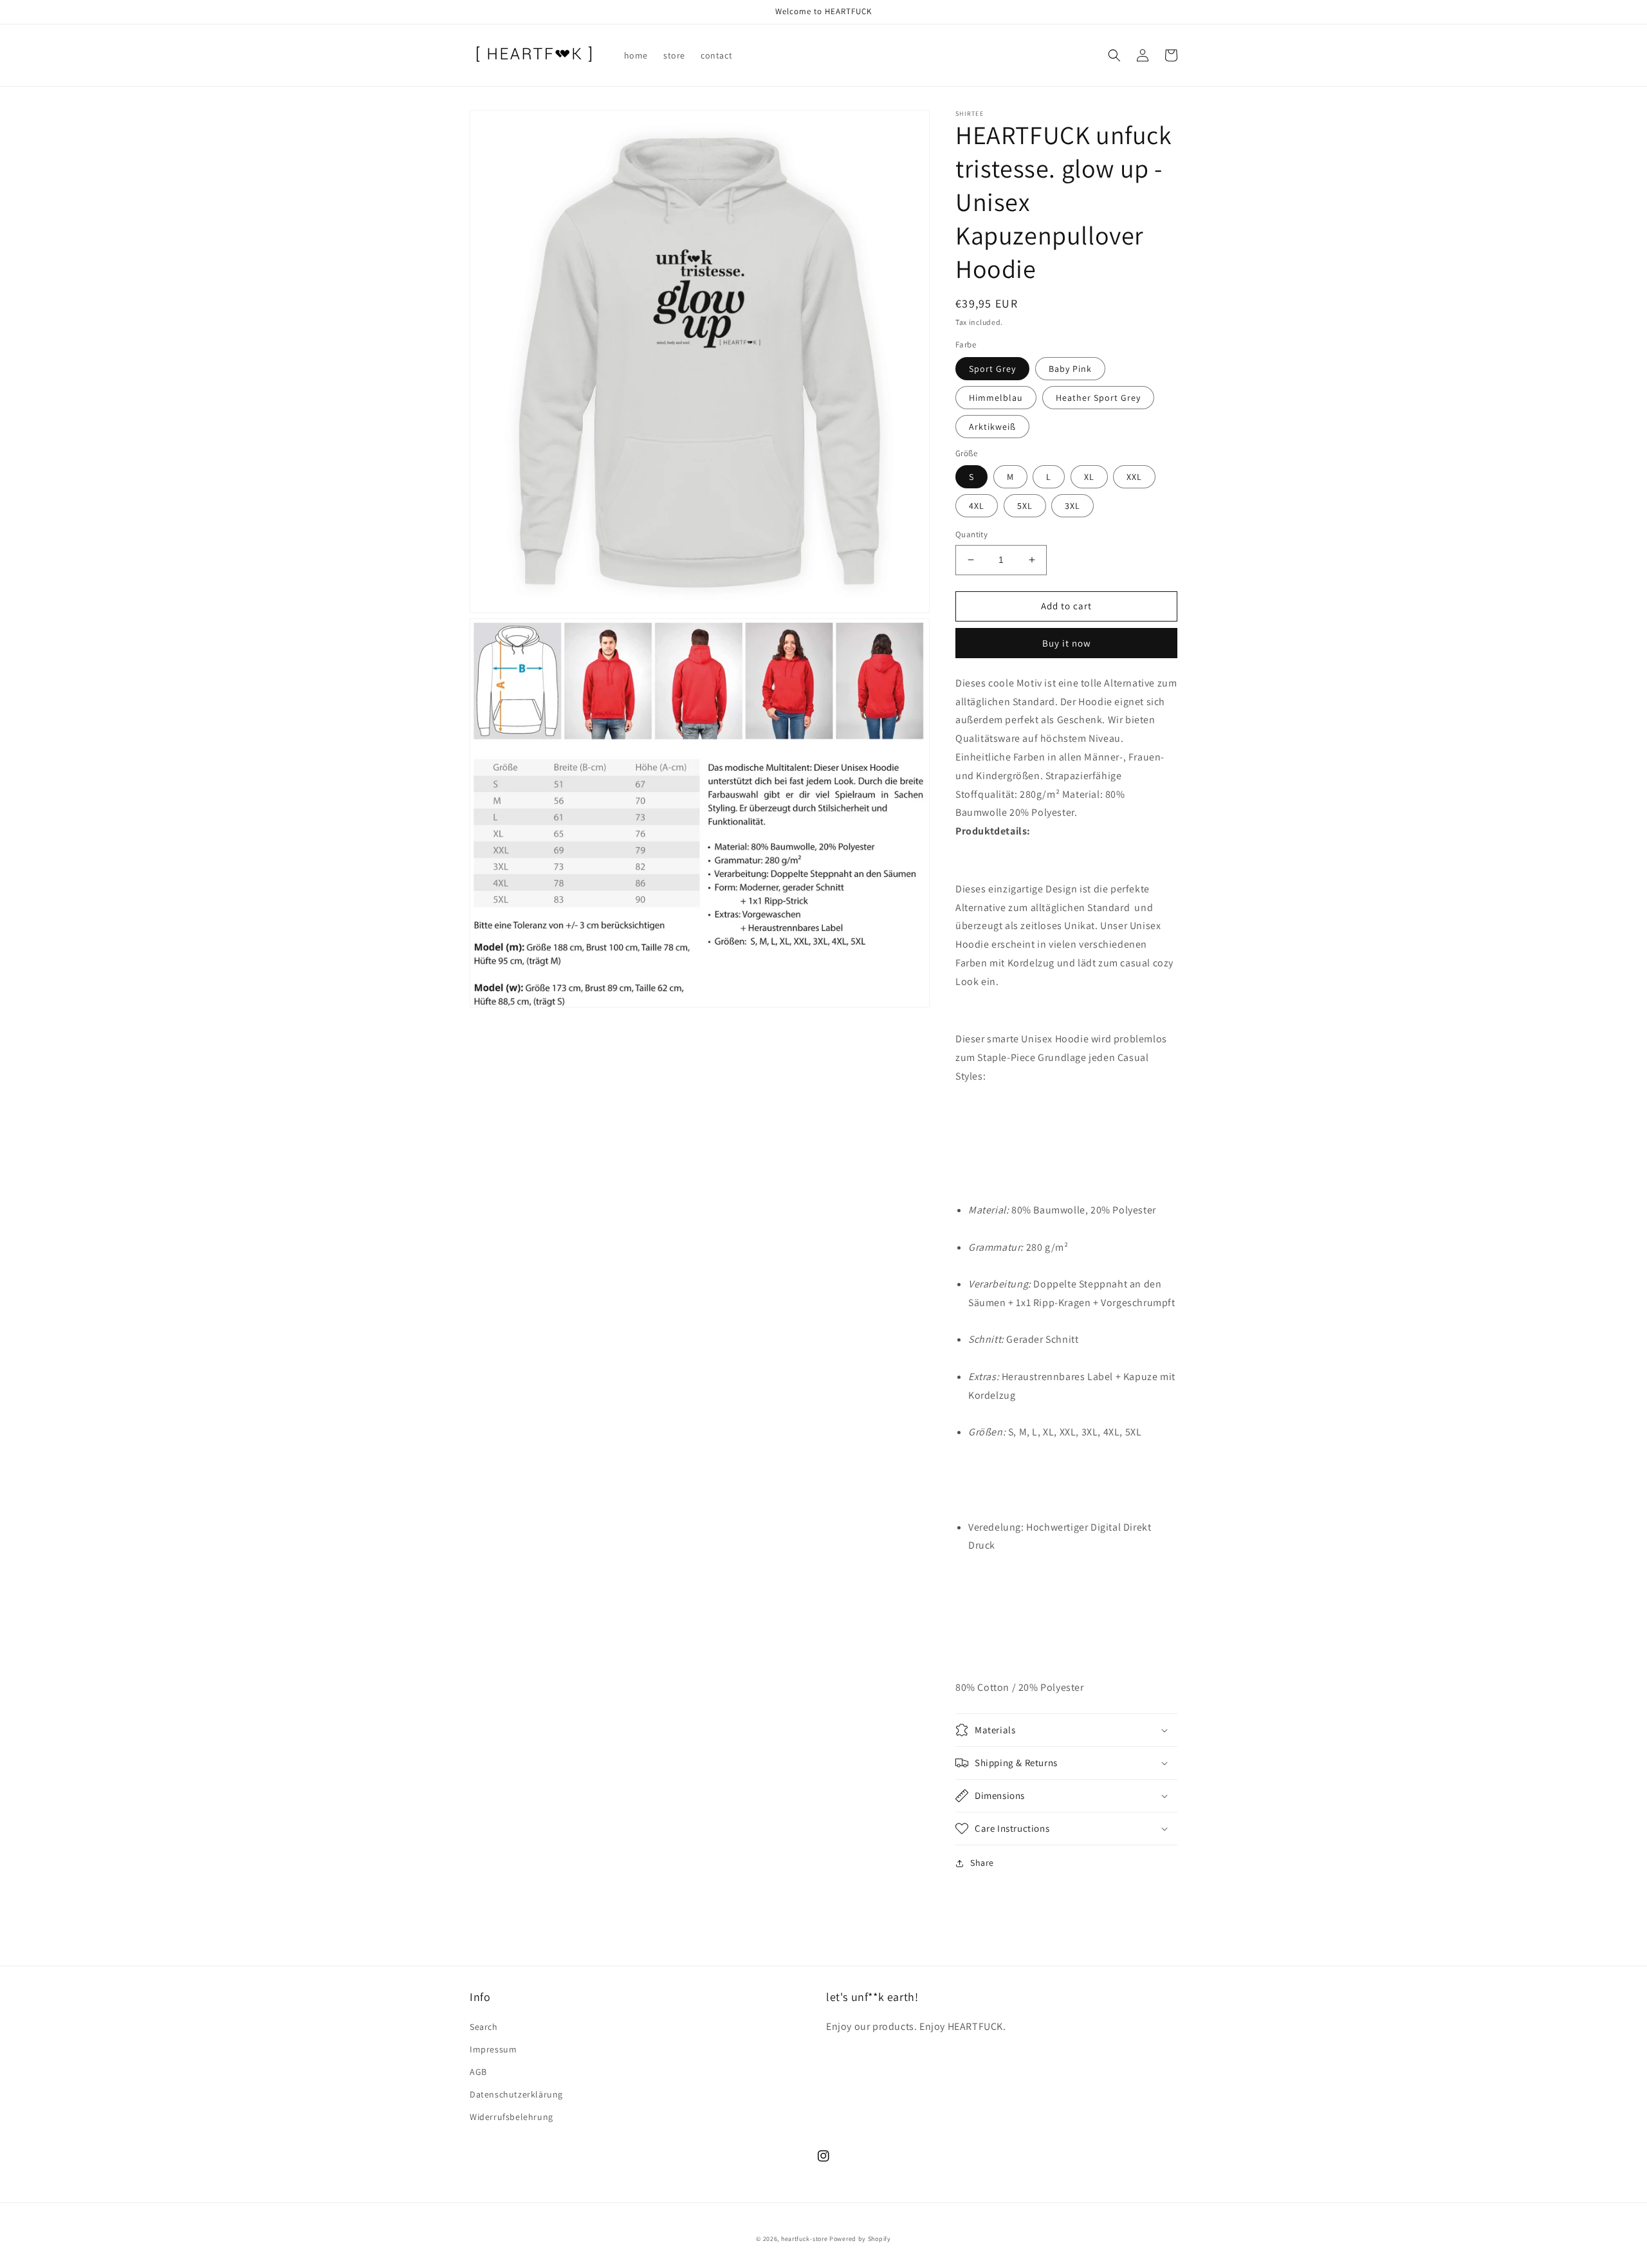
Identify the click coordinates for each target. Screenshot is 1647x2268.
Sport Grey (992, 369)
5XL (1025, 506)
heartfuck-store (805, 2239)
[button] (1114, 55)
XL (1089, 477)
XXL (1134, 477)
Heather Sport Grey (1098, 398)
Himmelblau (996, 398)
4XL (977, 506)
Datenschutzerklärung (516, 2094)
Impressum (493, 2049)
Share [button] (982, 1863)
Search (484, 2027)
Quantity (971, 534)
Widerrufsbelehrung (511, 2117)
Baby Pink (1070, 369)
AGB (478, 2072)
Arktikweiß (992, 427)
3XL (1072, 506)
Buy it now (1067, 643)
